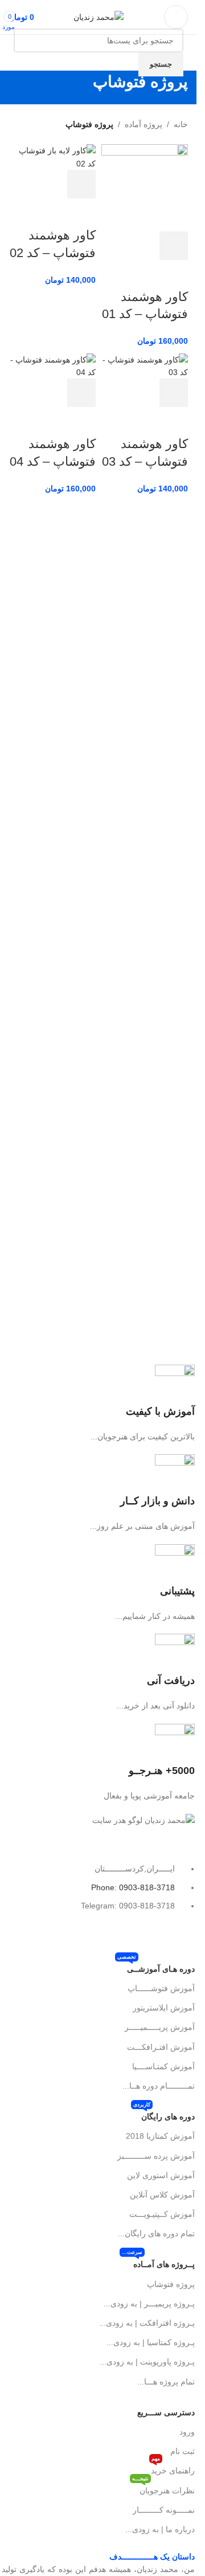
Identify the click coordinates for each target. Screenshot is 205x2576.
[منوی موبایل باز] (176, 17)
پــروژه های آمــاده (158, 2262)
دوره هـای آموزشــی (156, 1966)
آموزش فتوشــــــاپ (161, 1988)
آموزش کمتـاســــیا (163, 2066)
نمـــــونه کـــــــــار (164, 2510)
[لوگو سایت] (99, 17)
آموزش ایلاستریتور (164, 2008)
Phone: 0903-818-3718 (133, 1887)
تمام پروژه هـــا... (166, 2382)
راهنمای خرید (173, 2468)
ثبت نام (183, 2451)
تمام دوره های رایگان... (156, 2233)
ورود (187, 2432)
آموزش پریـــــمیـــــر (160, 2027)
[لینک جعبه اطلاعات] (99, 1404)
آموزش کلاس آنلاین (162, 2195)
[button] (174, 246)
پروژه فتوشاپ (171, 2284)
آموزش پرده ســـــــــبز (156, 2156)
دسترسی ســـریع (166, 2412)
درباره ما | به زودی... (160, 2529)
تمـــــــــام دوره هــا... (159, 2086)
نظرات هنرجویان (163, 2488)
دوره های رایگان (164, 2114)
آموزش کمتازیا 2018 (160, 2136)
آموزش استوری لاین (161, 2175)
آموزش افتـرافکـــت (161, 2047)
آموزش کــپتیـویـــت (162, 2214)
